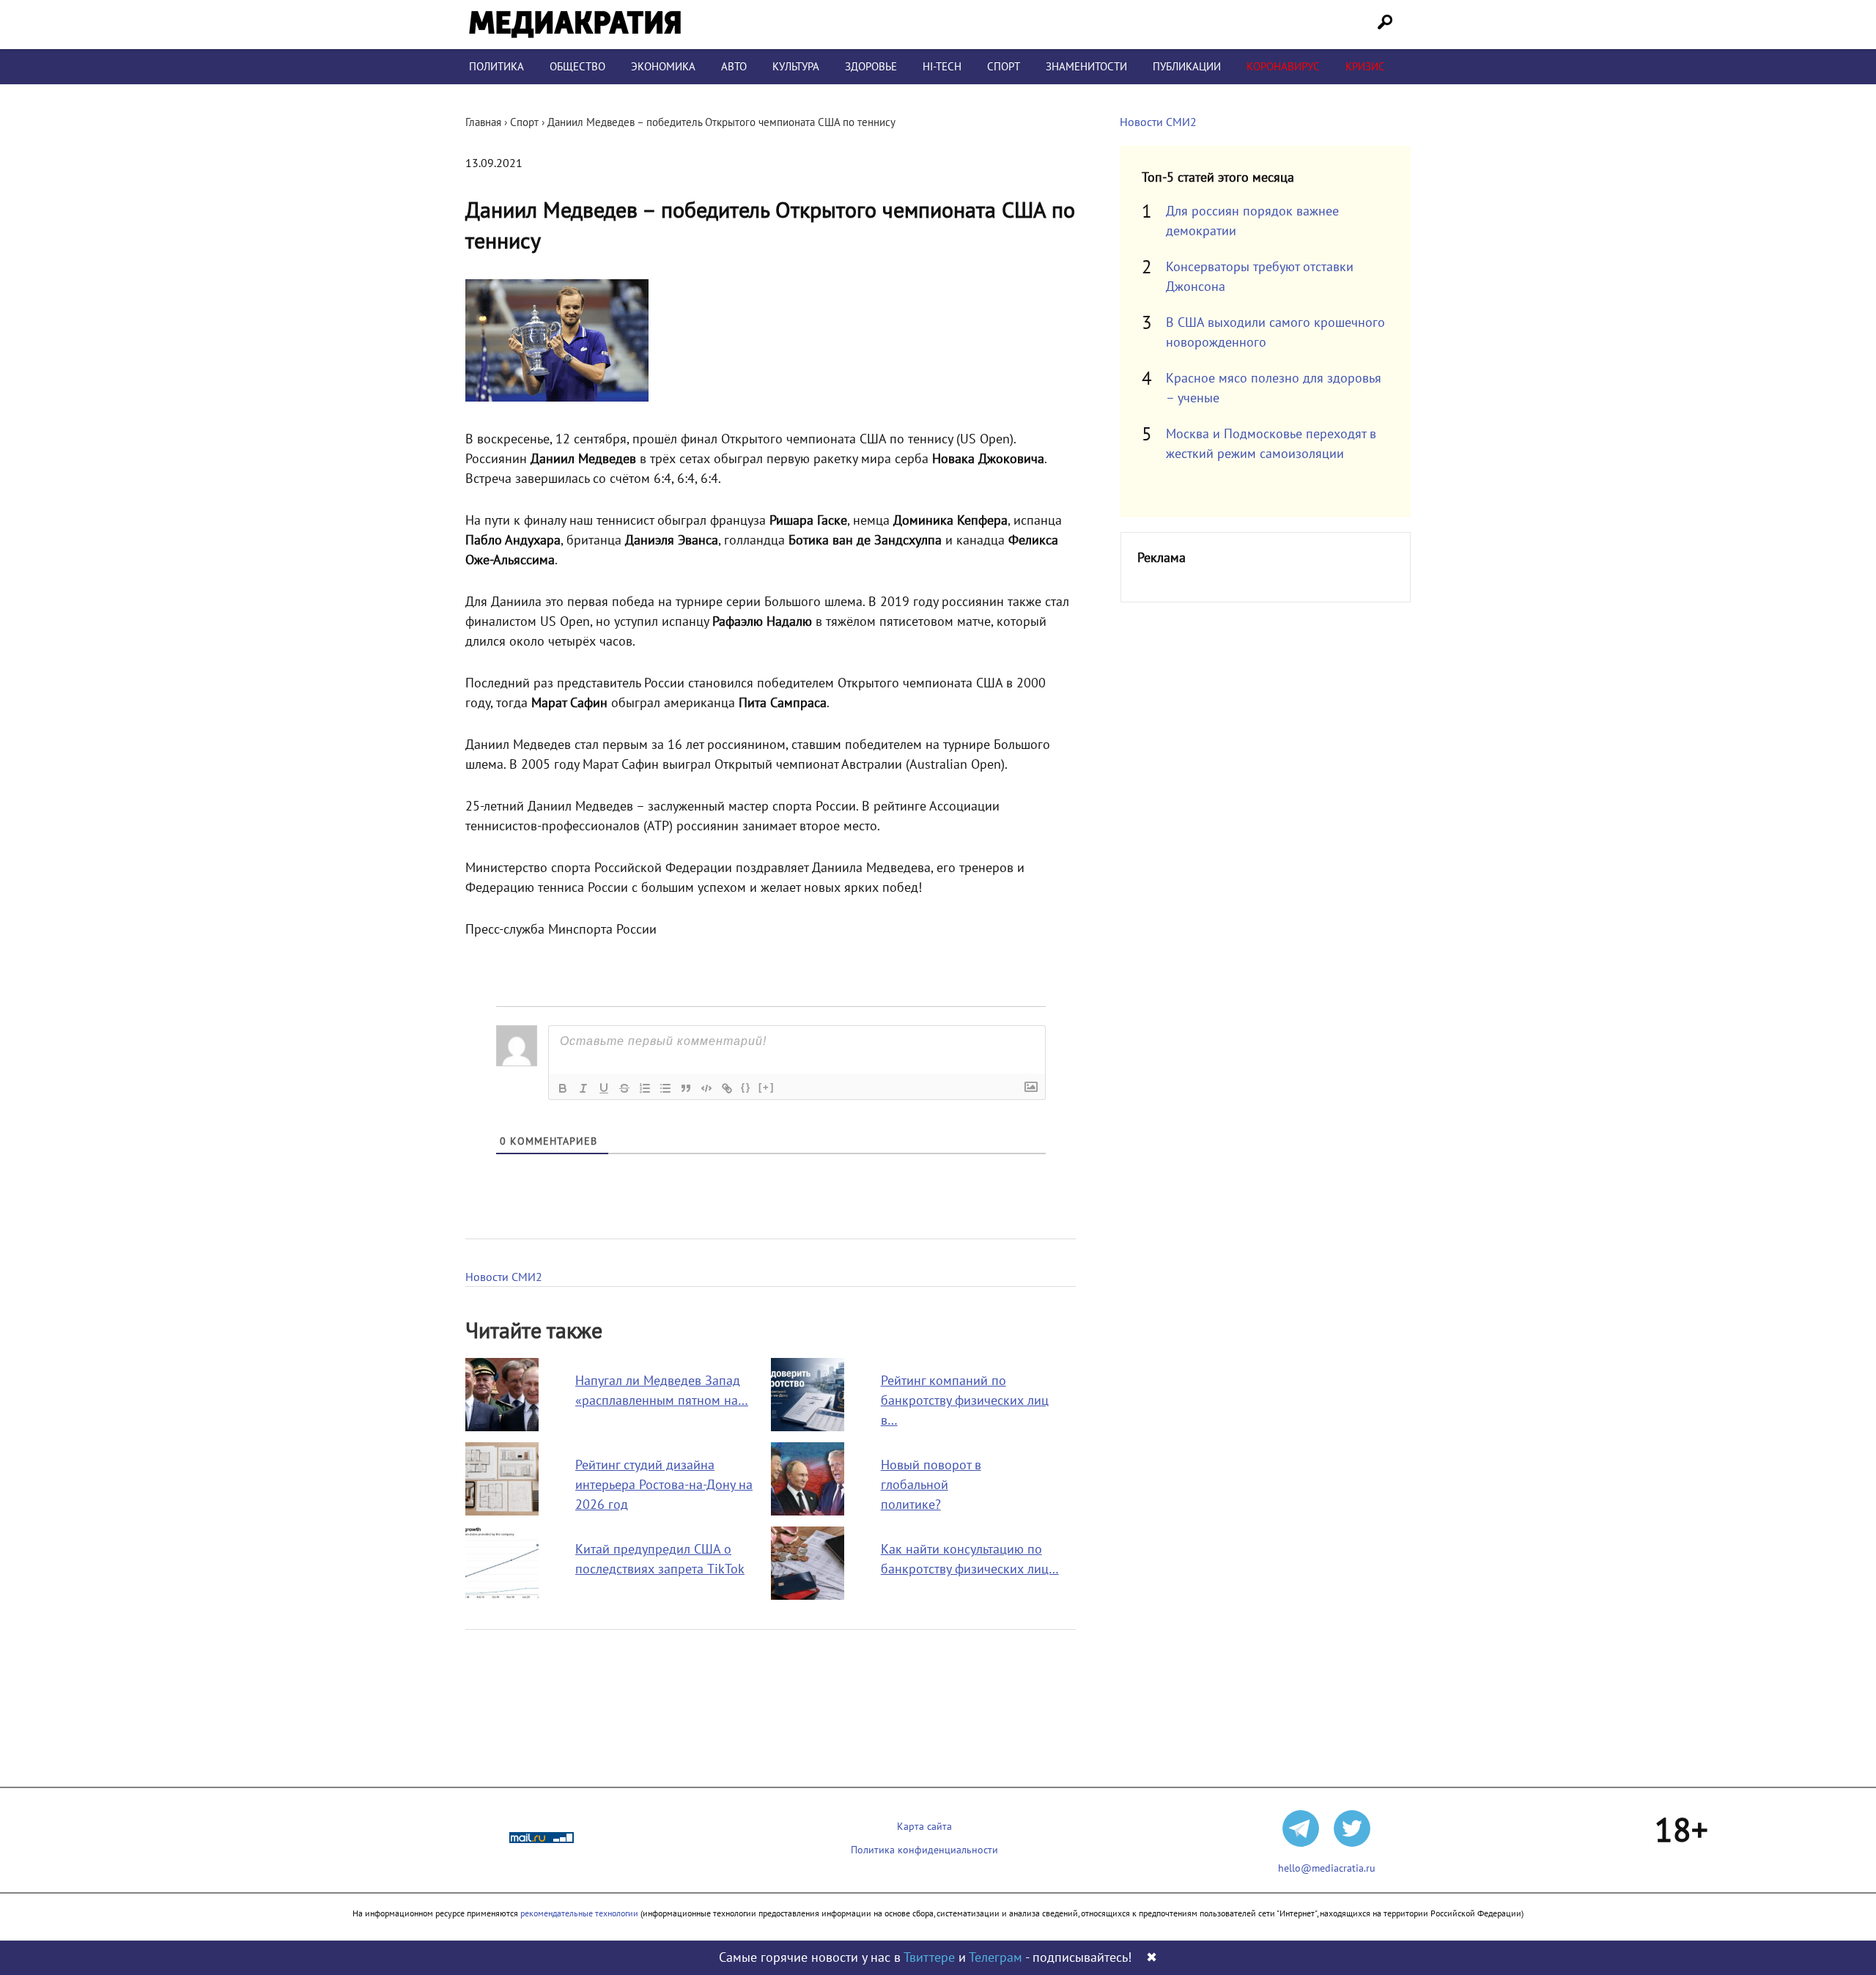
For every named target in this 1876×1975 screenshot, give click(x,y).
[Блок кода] (706, 1088)
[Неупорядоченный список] (665, 1088)
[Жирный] (563, 1088)
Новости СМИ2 (504, 1277)
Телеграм (996, 1958)
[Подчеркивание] (604, 1088)
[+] (767, 1087)
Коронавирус (1283, 67)
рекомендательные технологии (579, 1913)
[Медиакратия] (575, 25)
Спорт (1004, 67)
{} (746, 1087)
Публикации (1187, 67)
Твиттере (929, 1958)
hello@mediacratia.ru (1327, 1868)
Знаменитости (1086, 67)
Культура (796, 67)
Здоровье (871, 67)
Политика (496, 67)
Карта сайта (924, 1827)
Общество (577, 67)
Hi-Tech (942, 67)
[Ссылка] (727, 1088)
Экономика (663, 67)
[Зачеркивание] (624, 1088)
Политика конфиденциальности (924, 1850)
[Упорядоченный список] (645, 1088)
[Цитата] (686, 1088)
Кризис (1365, 67)
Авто (734, 67)
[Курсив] (583, 1088)
